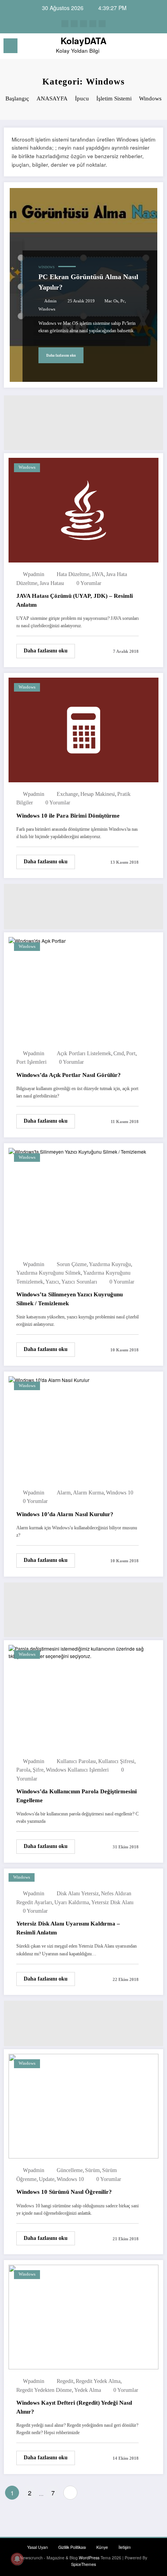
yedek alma (88, 2390)
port (131, 1053)
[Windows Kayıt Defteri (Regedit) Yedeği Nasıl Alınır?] (83, 2316)
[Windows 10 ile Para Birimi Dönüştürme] (83, 729)
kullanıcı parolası (76, 1761)
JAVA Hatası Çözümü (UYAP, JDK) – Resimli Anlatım (75, 600)
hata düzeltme (73, 574)
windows (47, 309)
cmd (119, 1053)
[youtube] (102, 24)
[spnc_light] (157, 48)
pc (123, 301)
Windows (46, 267)
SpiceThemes (83, 2564)
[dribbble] (83, 24)
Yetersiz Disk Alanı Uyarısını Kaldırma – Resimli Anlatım (68, 1928)
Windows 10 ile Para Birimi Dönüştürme (68, 816)
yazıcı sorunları (79, 1282)
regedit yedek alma (98, 2381)
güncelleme (70, 2170)
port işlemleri (31, 1062)
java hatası (52, 583)
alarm (64, 1493)
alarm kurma (88, 1493)
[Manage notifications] (17, 2559)
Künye (102, 2547)
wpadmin (34, 574)
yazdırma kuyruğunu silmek (49, 1273)
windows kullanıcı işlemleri (77, 1770)
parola (23, 1770)
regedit (65, 2381)
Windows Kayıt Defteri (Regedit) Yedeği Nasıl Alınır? (74, 2407)
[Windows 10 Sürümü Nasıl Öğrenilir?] (83, 2105)
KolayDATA (83, 41)
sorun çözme (72, 1264)
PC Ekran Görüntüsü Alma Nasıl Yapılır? (88, 282)
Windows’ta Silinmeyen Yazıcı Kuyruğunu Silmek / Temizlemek (70, 1299)
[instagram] (93, 24)
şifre (38, 1770)
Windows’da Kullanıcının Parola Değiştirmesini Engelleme (77, 1796)
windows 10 (120, 1493)
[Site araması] (144, 47)
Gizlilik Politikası (72, 2547)
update (47, 2179)
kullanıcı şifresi (116, 1761)
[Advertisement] (83, 423)
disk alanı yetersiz (78, 1894)
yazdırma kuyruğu (110, 1264)
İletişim (125, 2547)
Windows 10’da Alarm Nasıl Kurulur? (65, 1514)
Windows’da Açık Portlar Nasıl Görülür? (69, 1075)
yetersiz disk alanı (112, 1902)
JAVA (98, 574)
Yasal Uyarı (37, 2547)
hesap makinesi (98, 794)
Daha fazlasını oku (61, 355)
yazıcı (52, 1282)
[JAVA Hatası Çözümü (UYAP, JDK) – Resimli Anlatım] (83, 509)
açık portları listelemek (84, 1053)
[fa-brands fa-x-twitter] (74, 24)
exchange (67, 794)
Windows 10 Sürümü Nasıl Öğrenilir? (64, 2192)
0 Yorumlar (89, 583)
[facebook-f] (65, 24)
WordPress (89, 2558)
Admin (50, 301)
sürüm (92, 2170)
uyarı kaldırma (72, 1902)
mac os (111, 301)
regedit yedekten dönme (44, 2390)
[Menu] (10, 46)
